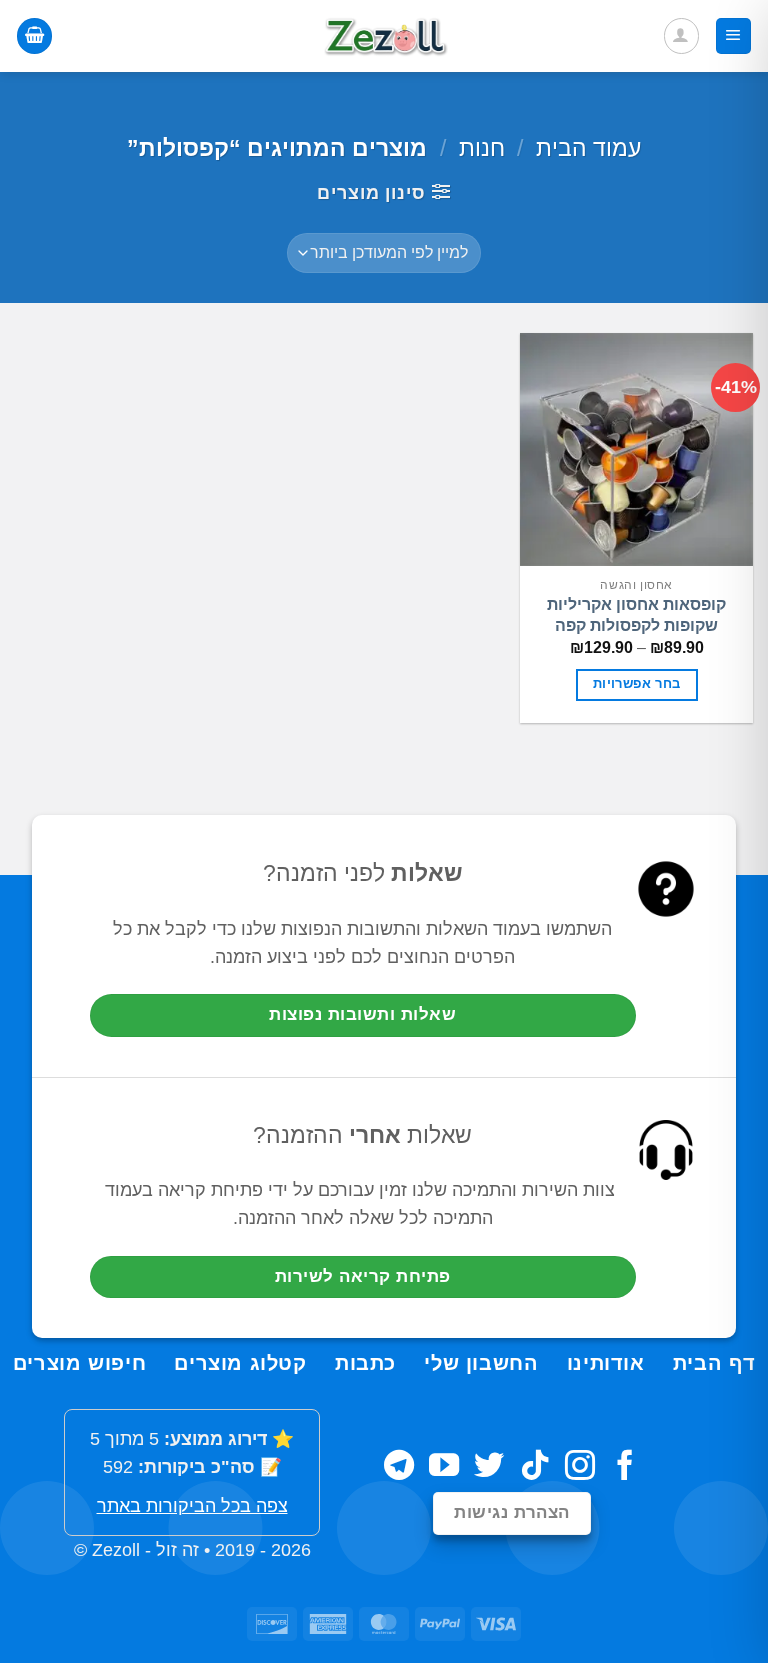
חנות (482, 148)
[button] (733, 36)
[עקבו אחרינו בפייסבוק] (625, 1467)
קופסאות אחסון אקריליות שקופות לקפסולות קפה (636, 615)
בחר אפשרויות (637, 684)
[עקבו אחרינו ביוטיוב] (444, 1467)
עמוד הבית (588, 148)
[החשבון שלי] (681, 35)
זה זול (177, 1550)
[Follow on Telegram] (399, 1467)
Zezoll (116, 1550)
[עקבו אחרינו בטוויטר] (489, 1467)
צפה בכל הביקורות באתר (192, 1506)
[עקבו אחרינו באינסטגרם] (580, 1467)
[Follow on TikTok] (535, 1467)
